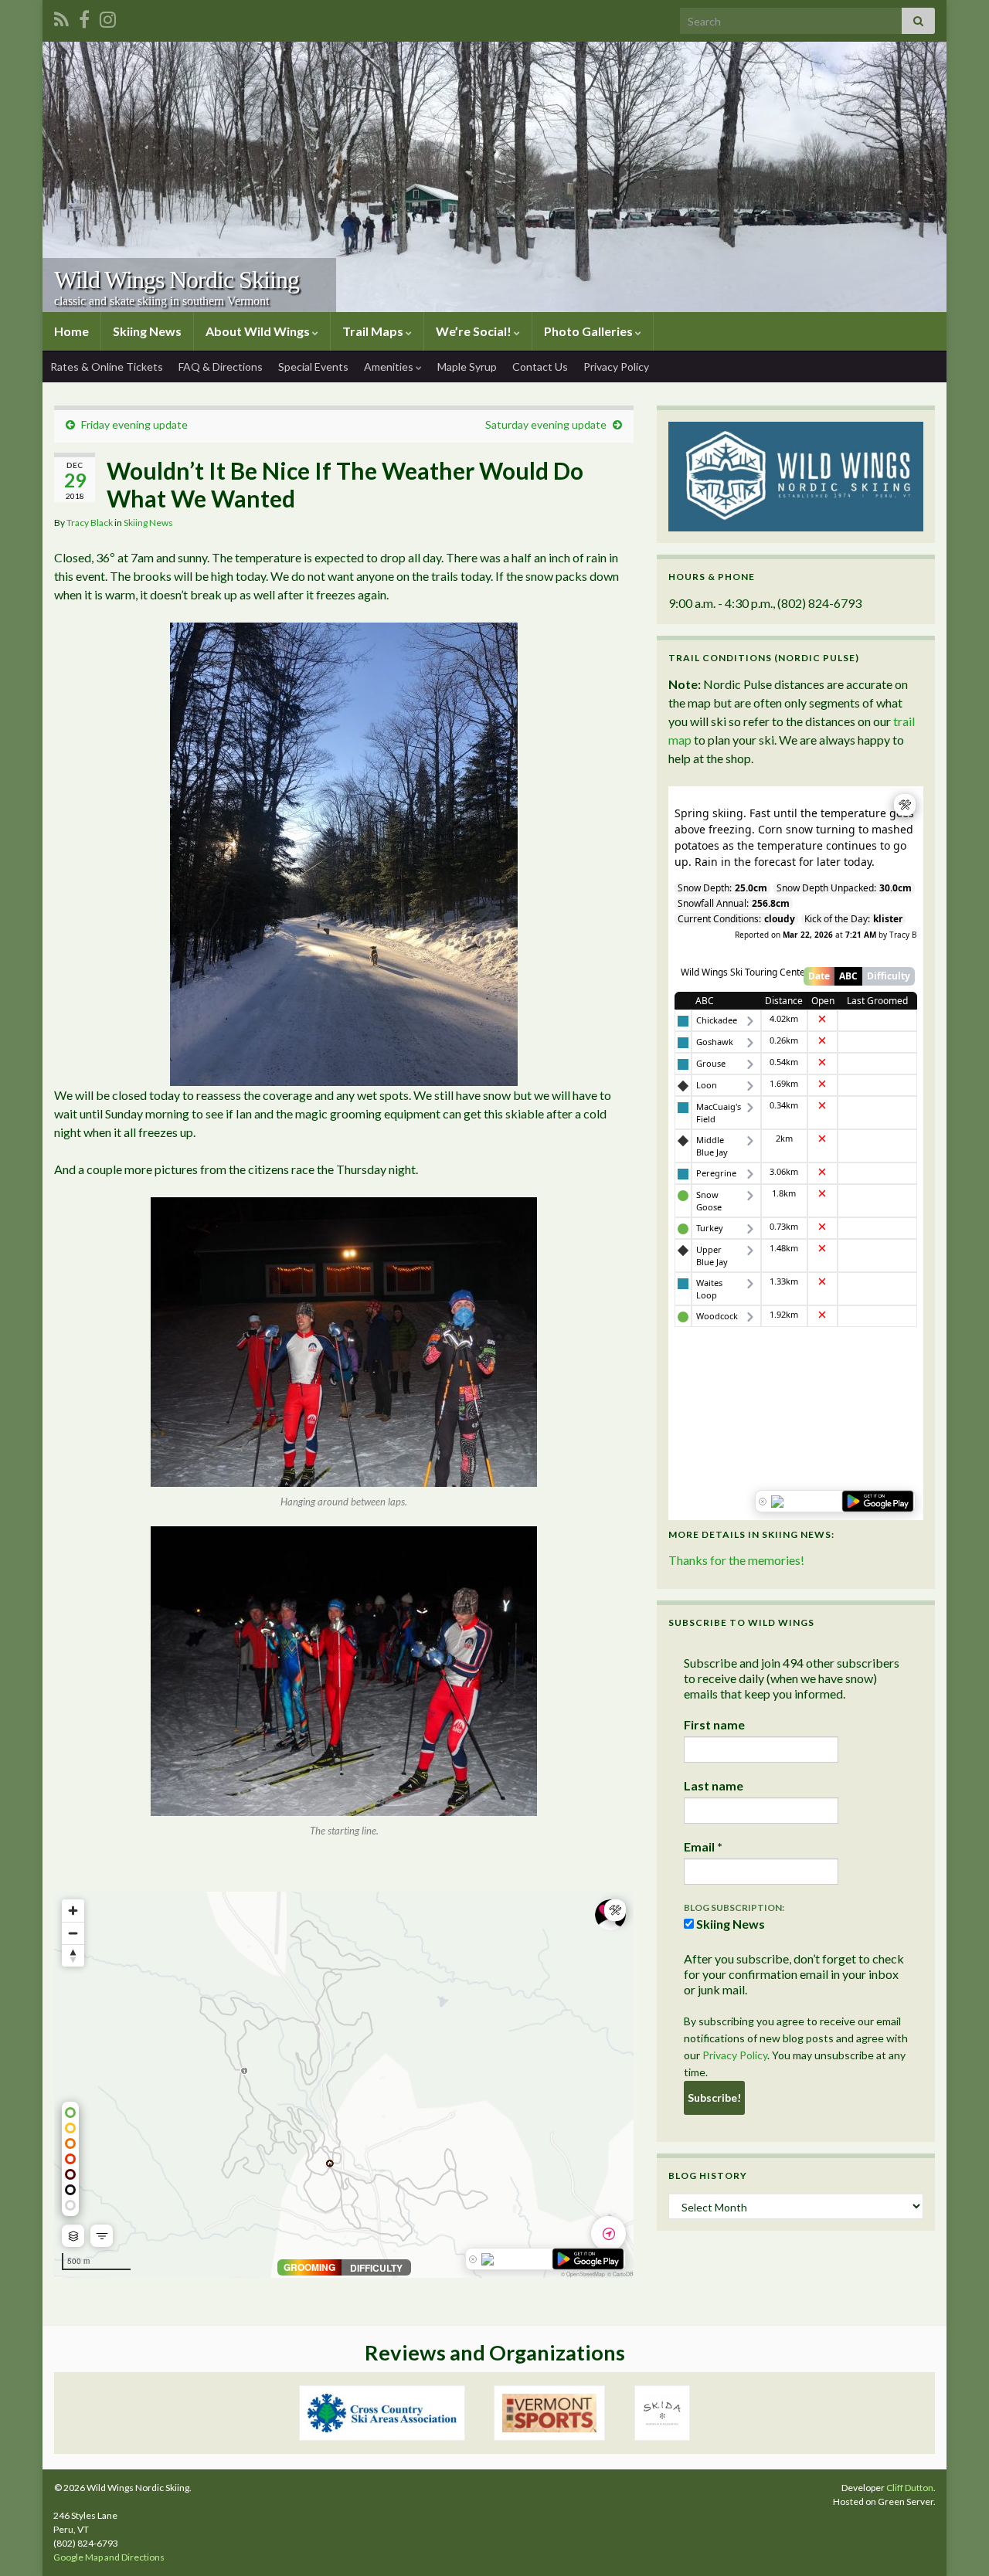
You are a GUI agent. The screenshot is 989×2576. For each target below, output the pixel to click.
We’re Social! (475, 331)
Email (703, 1846)
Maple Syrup (467, 367)
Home (71, 331)
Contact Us (540, 367)
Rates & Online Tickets (107, 367)
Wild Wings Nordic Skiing (177, 280)
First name (714, 1724)
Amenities (390, 367)
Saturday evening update (546, 424)
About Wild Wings (259, 331)
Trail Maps (374, 331)
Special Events (313, 367)
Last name (714, 1785)
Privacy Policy (616, 367)
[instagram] (108, 17)
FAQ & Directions (221, 367)
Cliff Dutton (910, 2488)
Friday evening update (134, 424)
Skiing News (147, 331)
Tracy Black (90, 523)
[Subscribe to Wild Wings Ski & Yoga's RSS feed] (61, 17)
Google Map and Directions (109, 2557)
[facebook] (84, 17)
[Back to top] (954, 2541)
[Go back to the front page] (494, 177)
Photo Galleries (590, 331)
